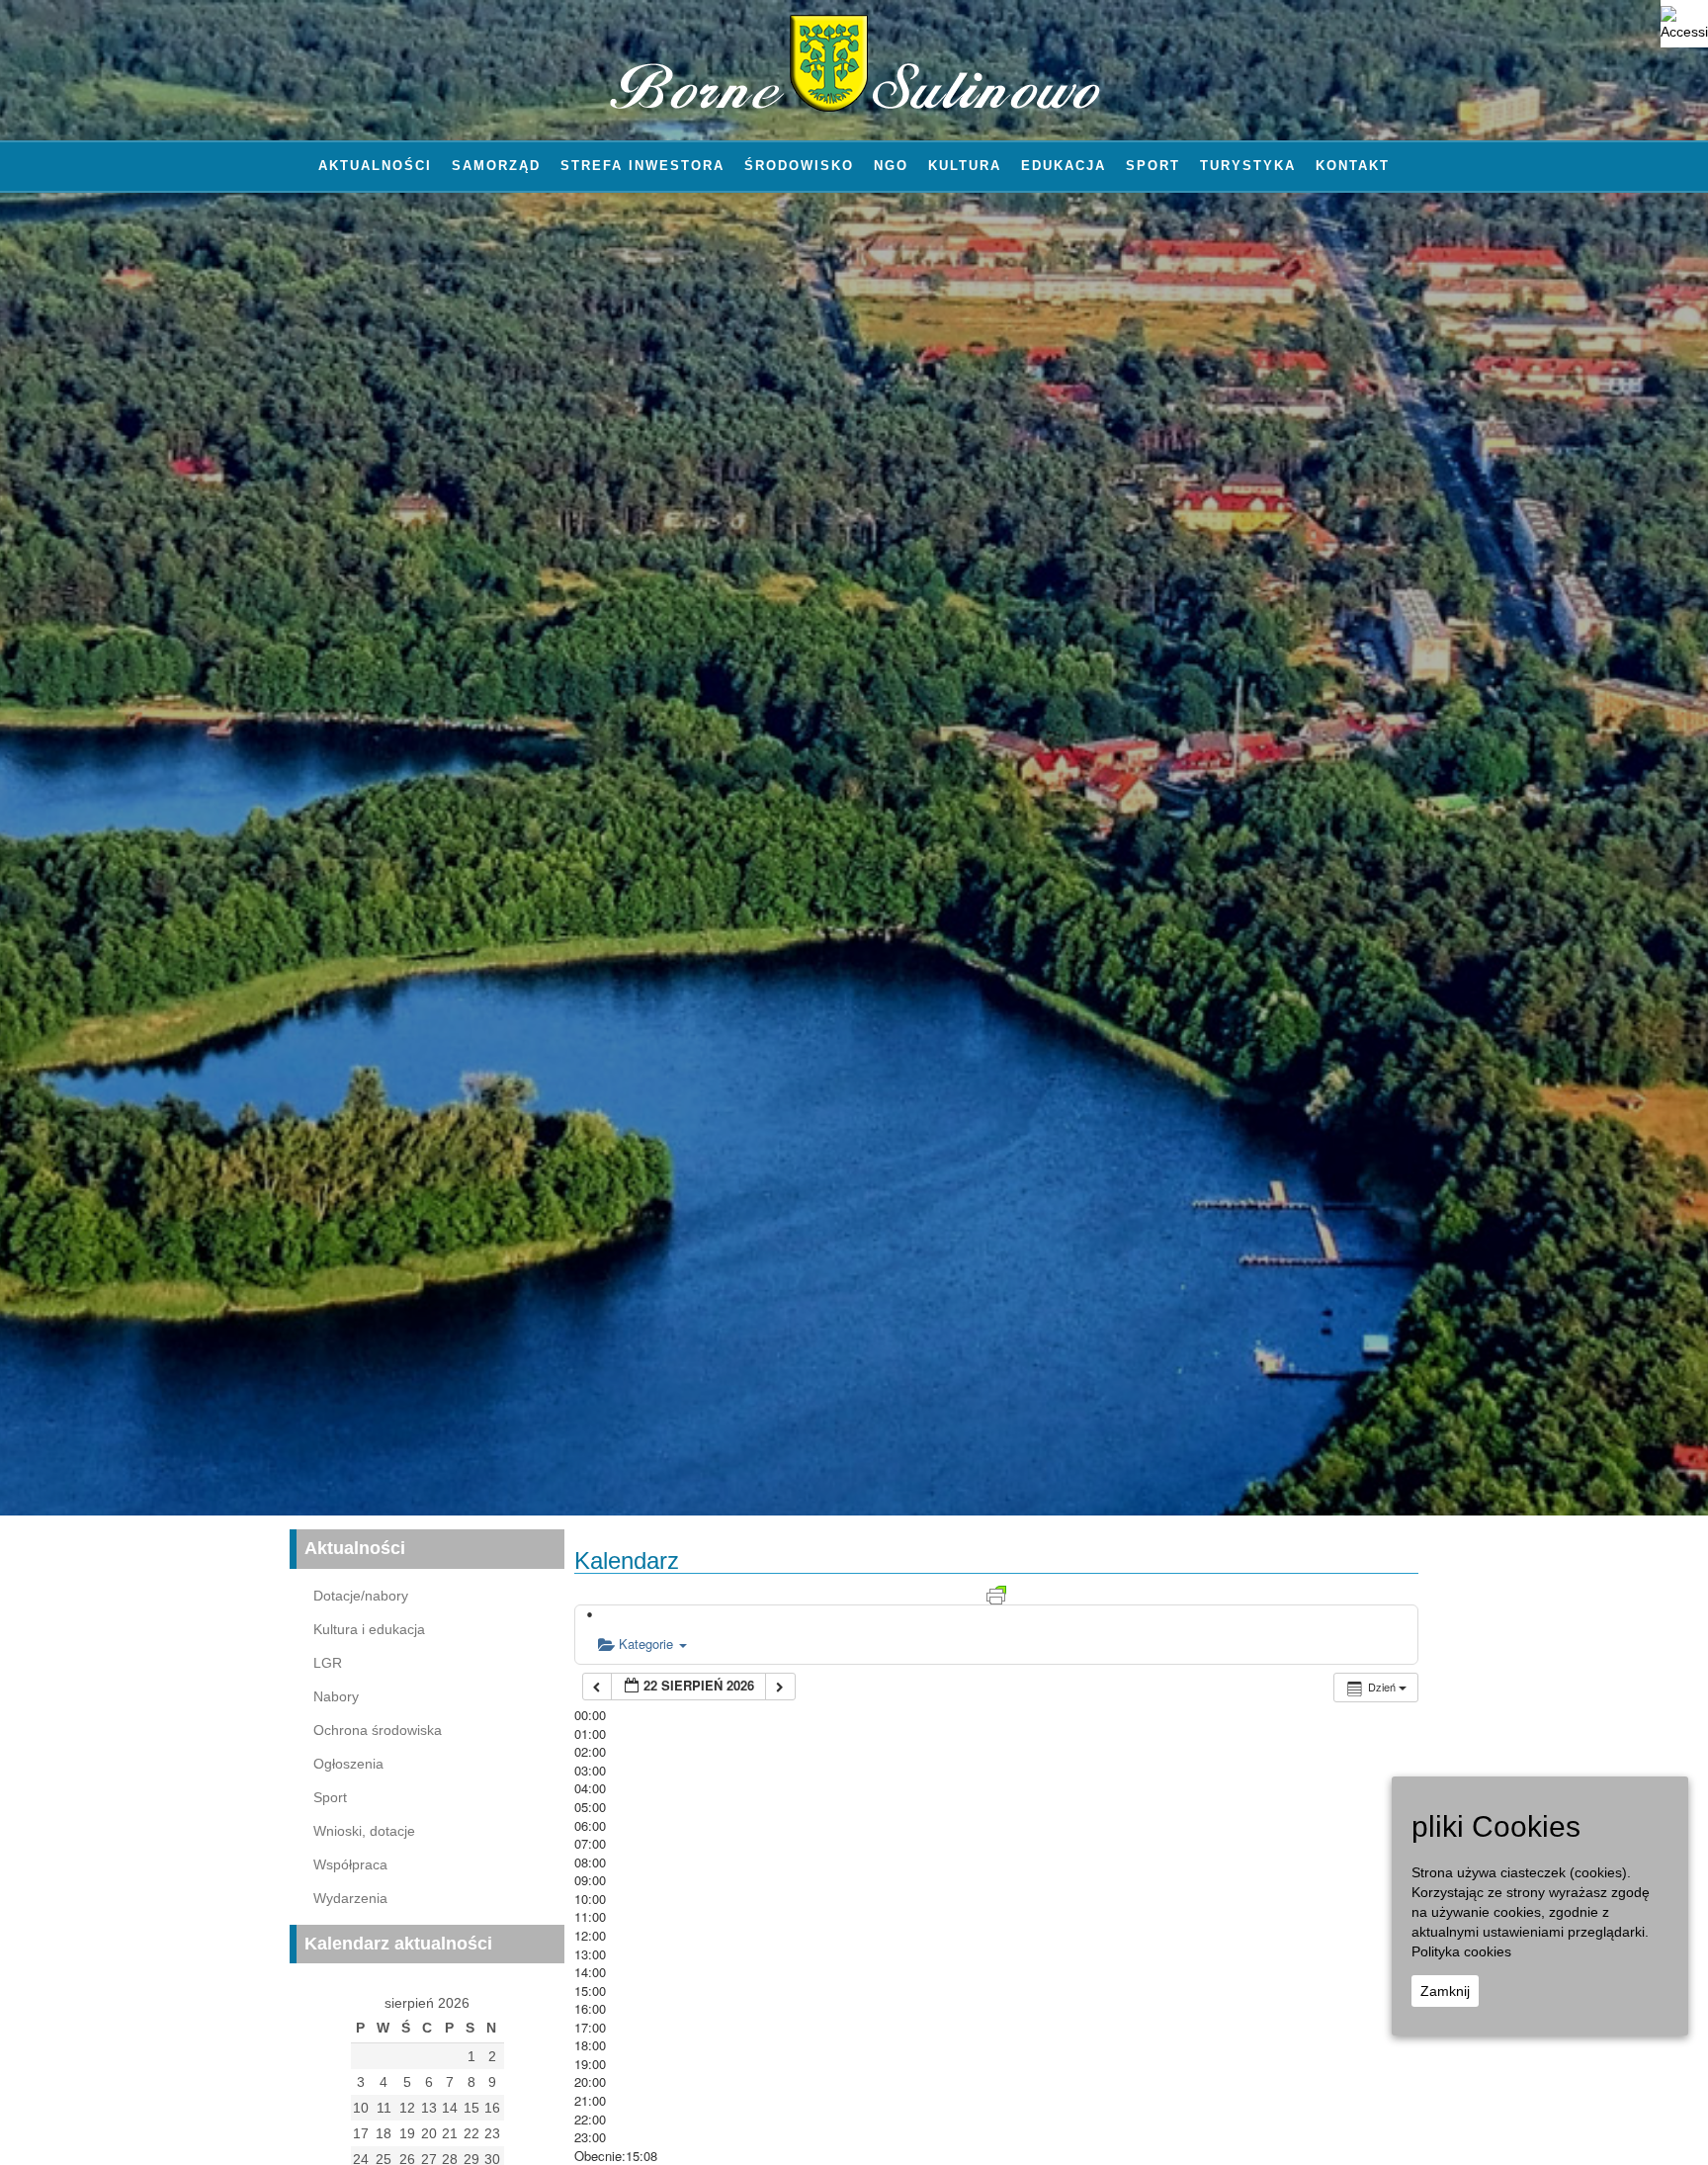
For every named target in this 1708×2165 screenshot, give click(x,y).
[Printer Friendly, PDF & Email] (996, 1594)
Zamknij (1445, 1991)
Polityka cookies (1461, 1951)
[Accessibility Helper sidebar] (1684, 24)
